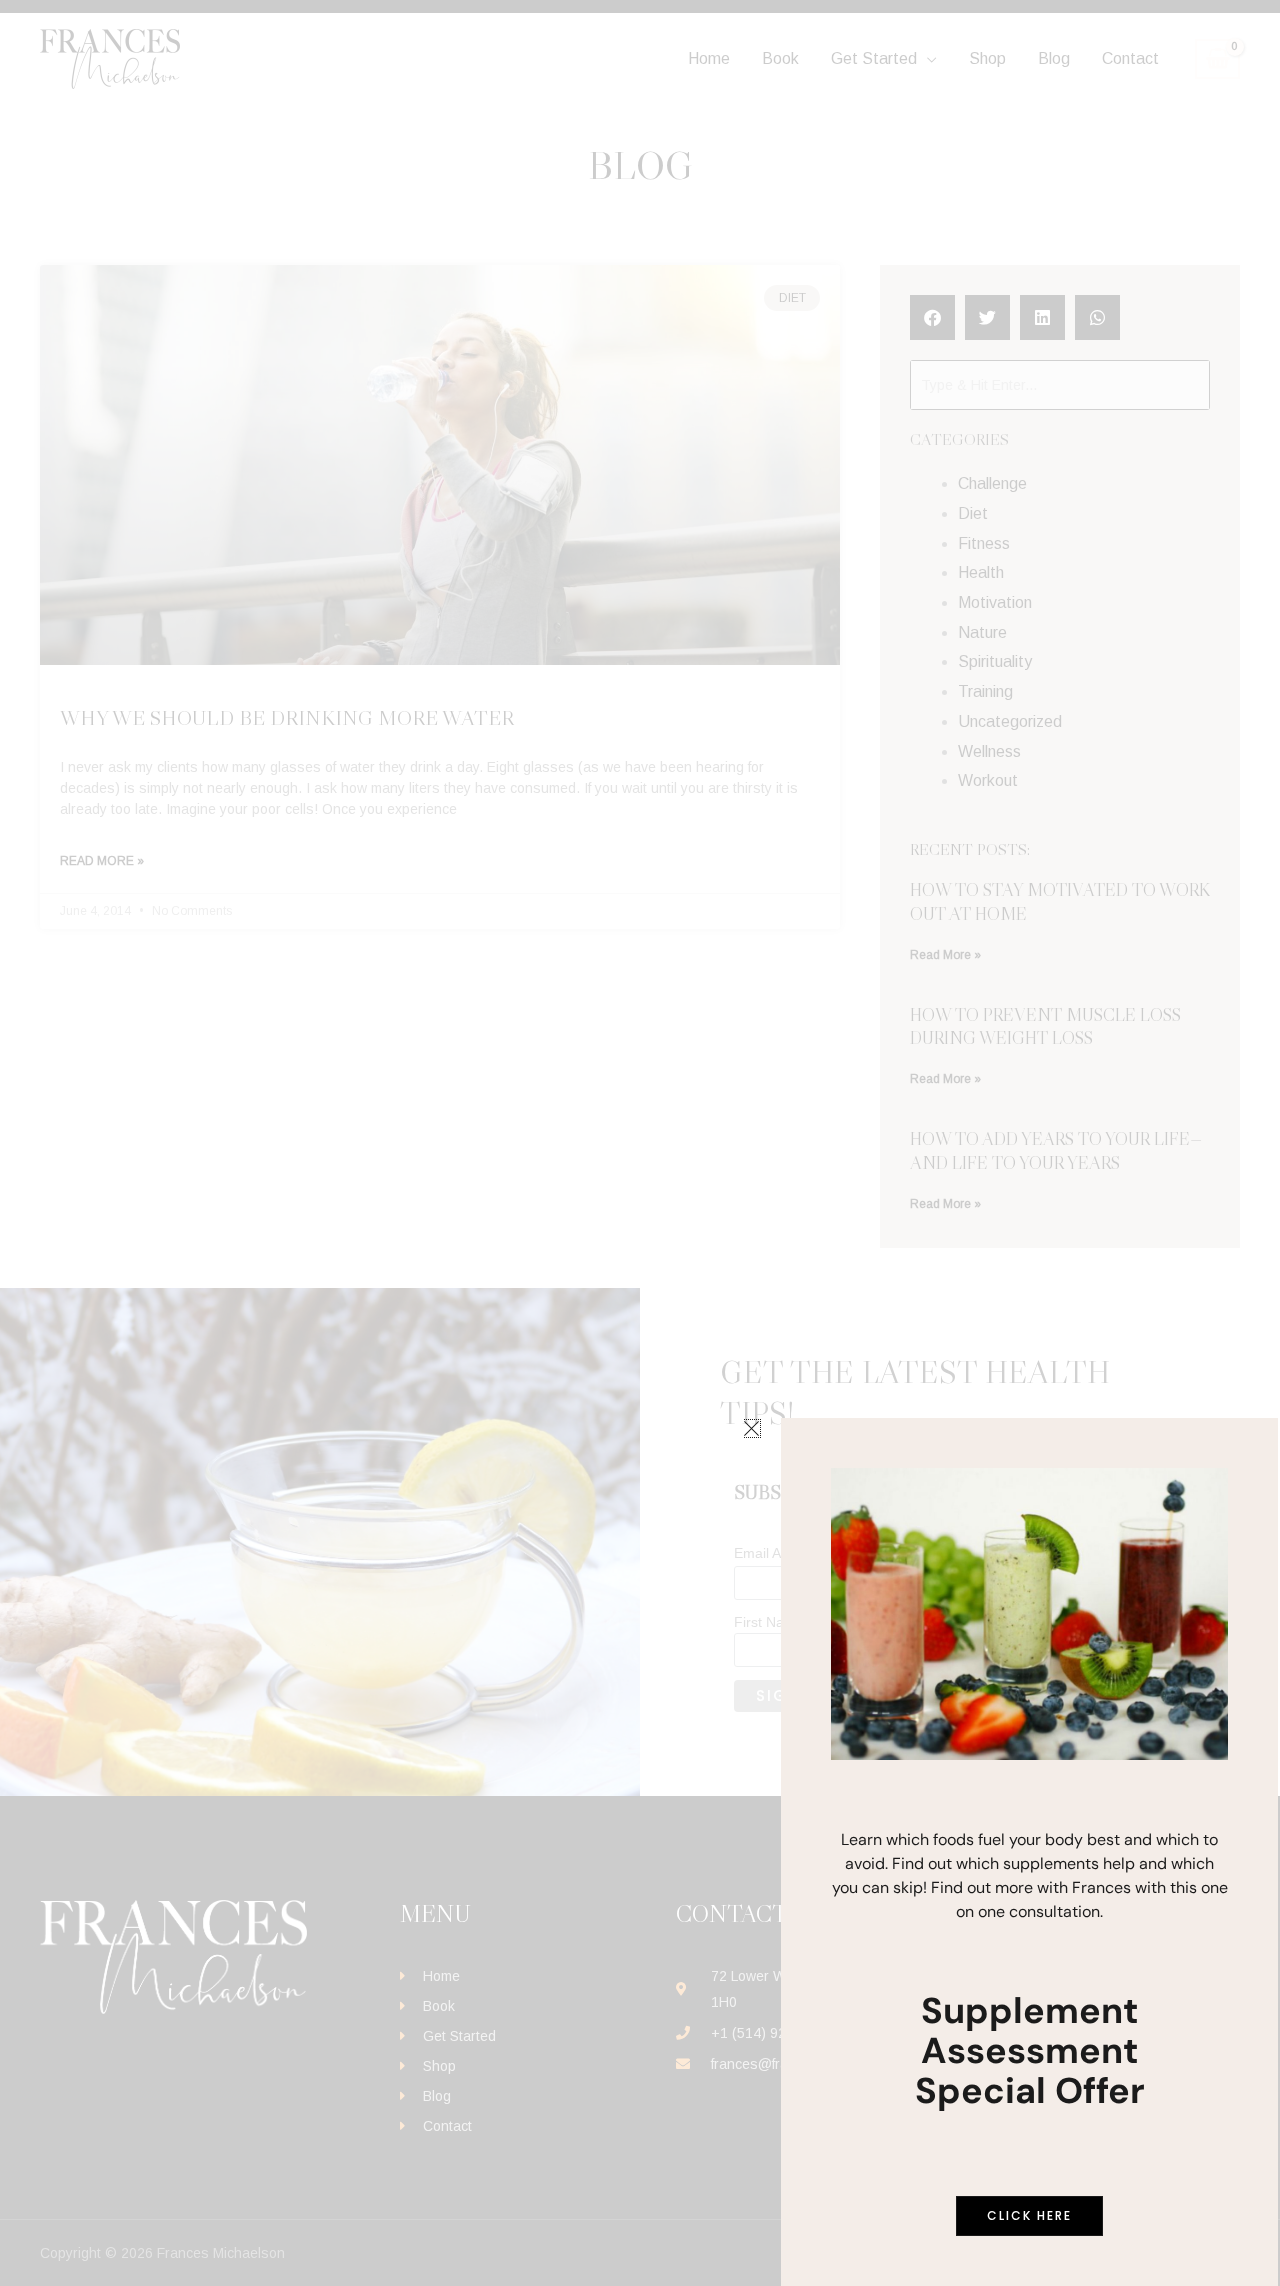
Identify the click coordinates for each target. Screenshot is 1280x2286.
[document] (640, 1143)
